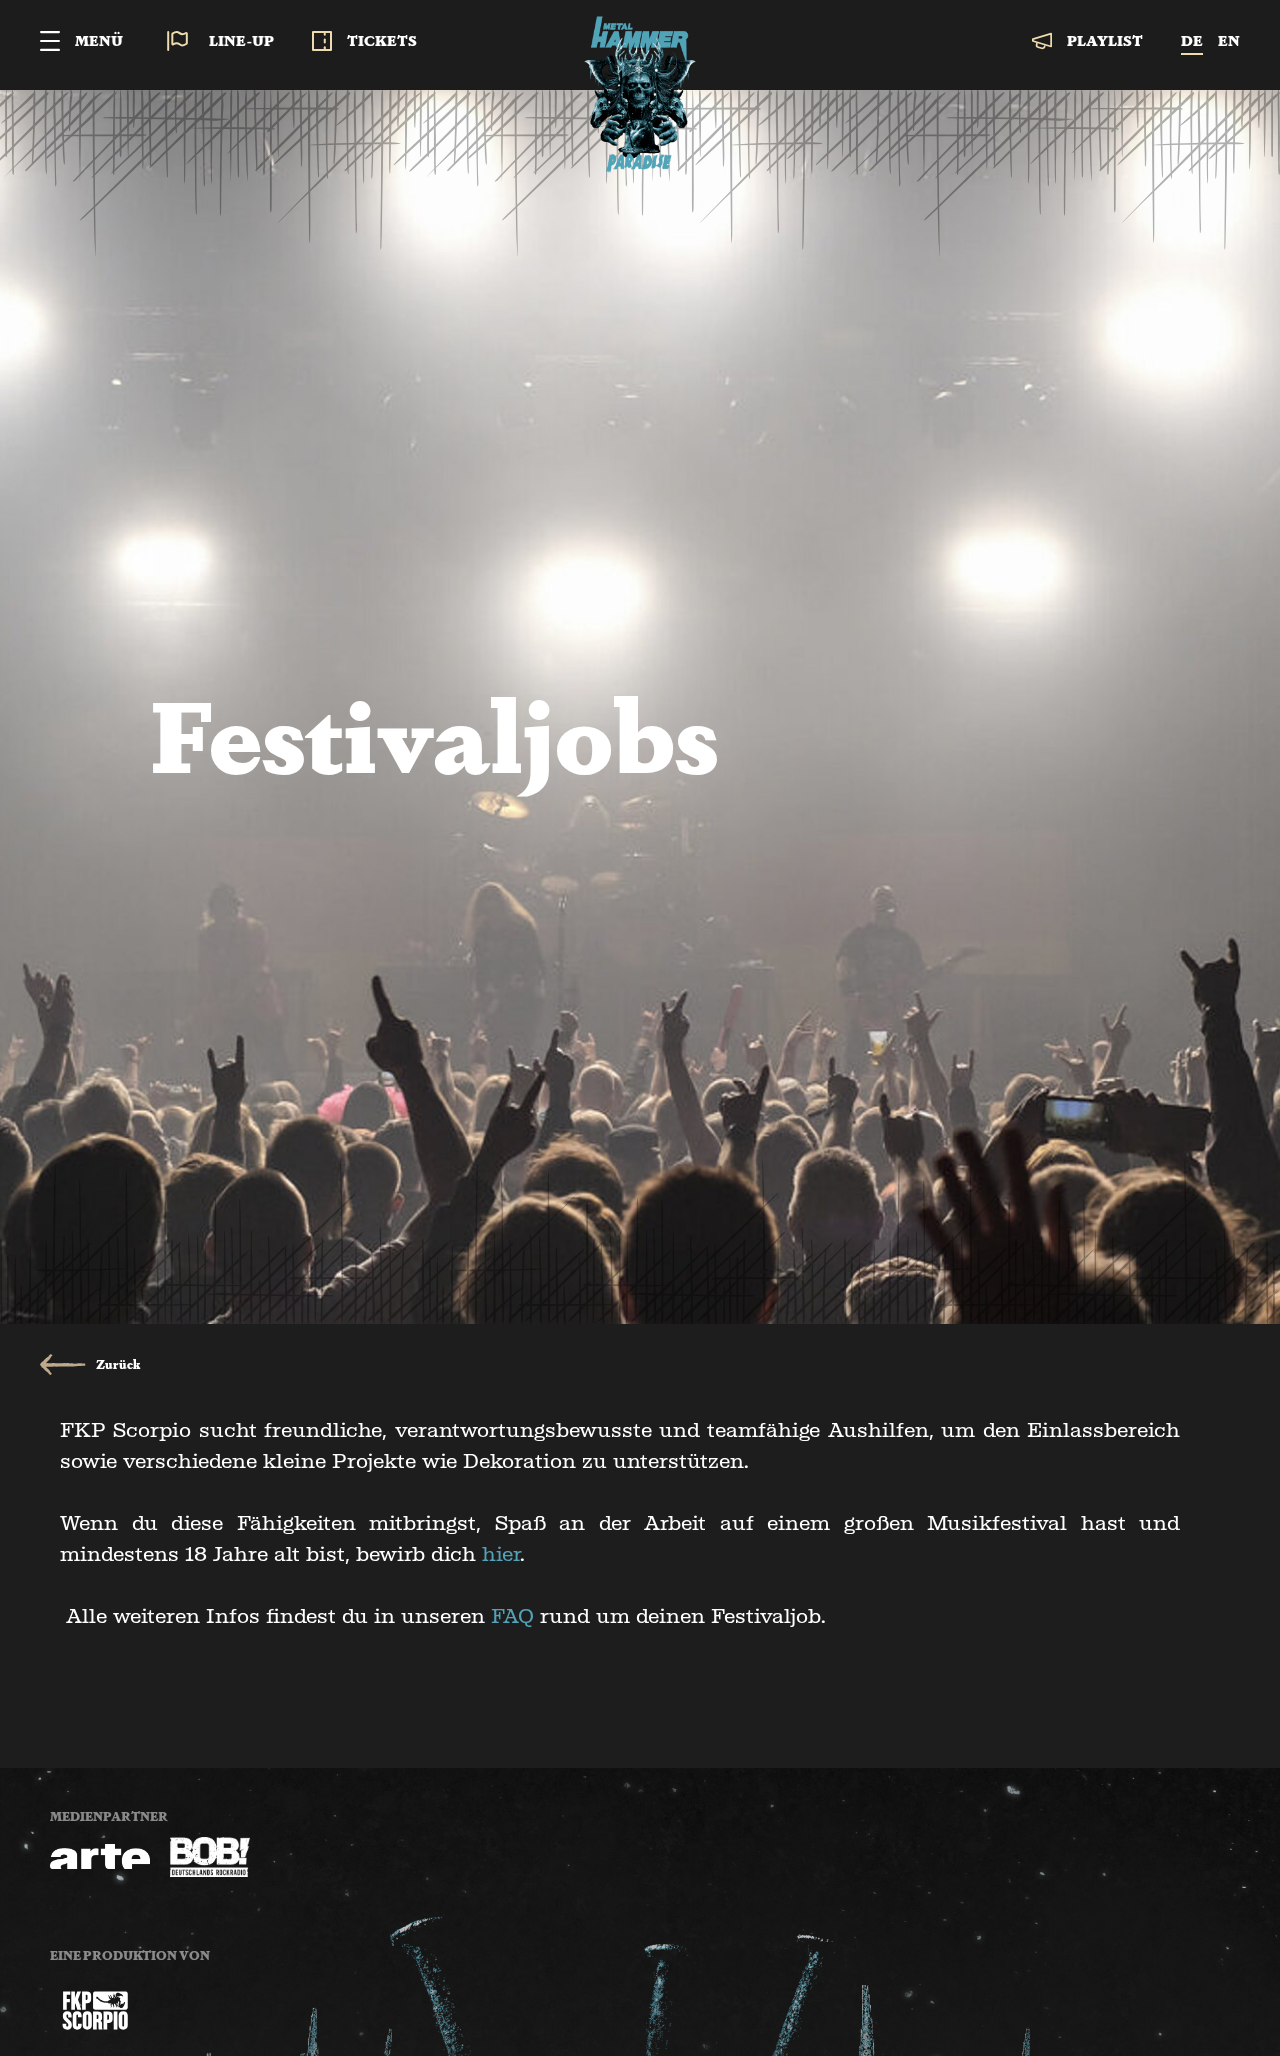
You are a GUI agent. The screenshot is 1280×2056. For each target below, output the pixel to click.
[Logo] (95, 2010)
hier (501, 1554)
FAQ (512, 1616)
